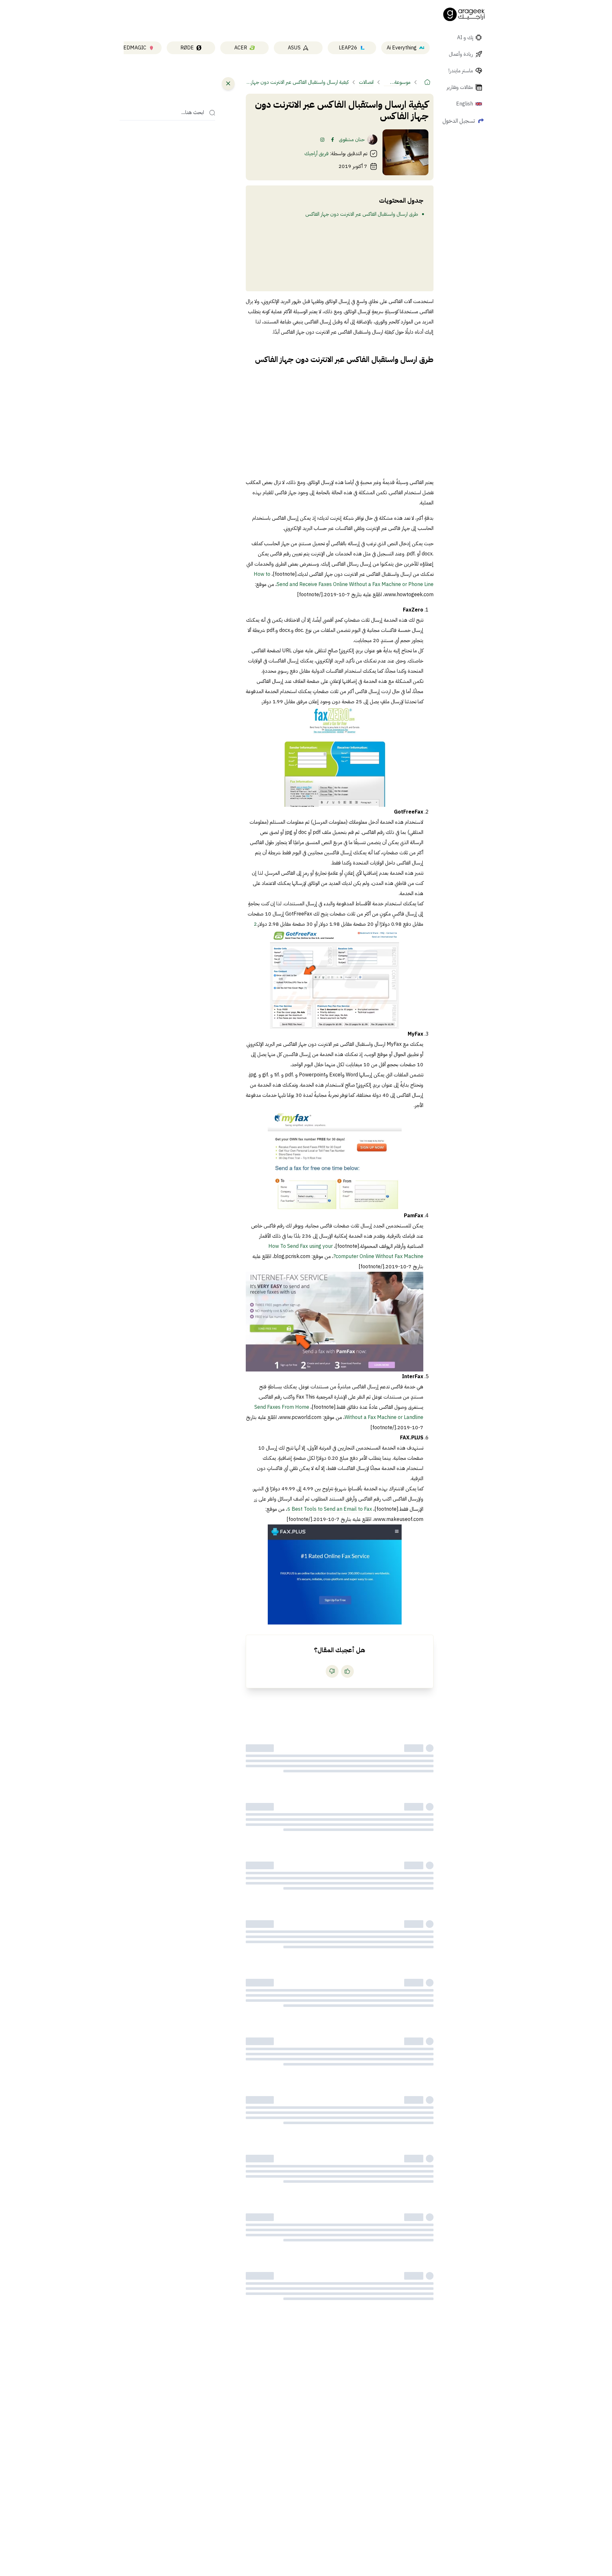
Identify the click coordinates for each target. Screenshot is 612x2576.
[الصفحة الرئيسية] (464, 14)
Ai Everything (402, 48)
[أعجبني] (347, 1671)
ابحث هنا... (193, 113)
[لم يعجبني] (332, 1671)
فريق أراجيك (317, 154)
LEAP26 (348, 48)
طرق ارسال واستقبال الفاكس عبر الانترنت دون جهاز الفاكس (362, 214)
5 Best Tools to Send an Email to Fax (330, 1509)
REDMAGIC (133, 48)
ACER (241, 48)
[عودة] (228, 83)
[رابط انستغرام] (322, 140)
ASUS (294, 48)
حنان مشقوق (352, 140)
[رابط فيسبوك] (332, 140)
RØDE (187, 48)
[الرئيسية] (427, 82)
